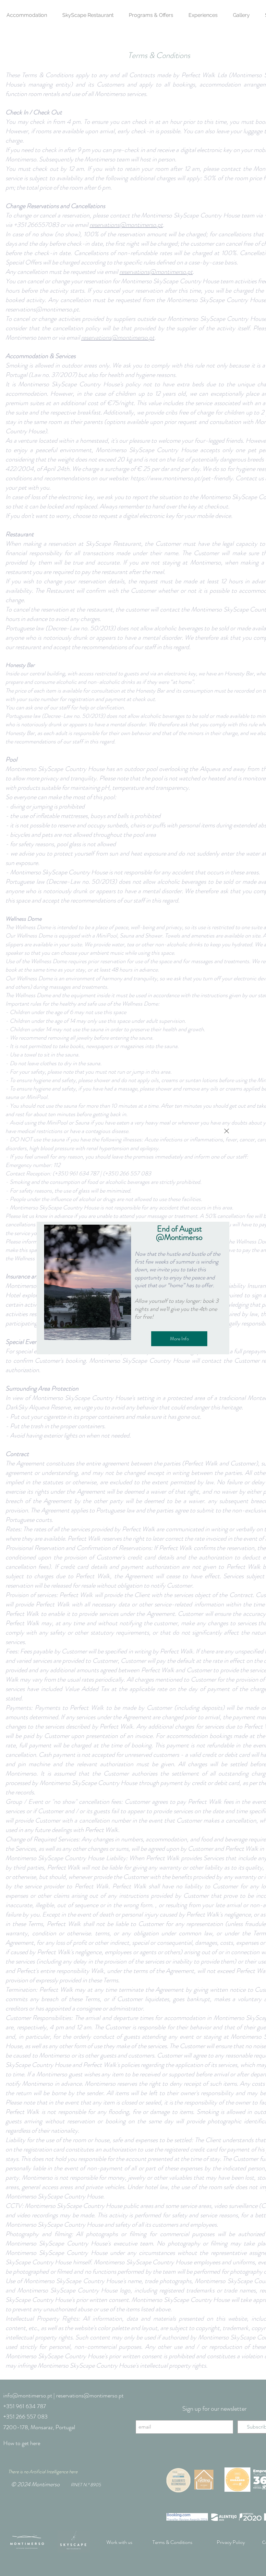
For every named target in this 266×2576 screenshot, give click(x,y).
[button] (227, 1131)
